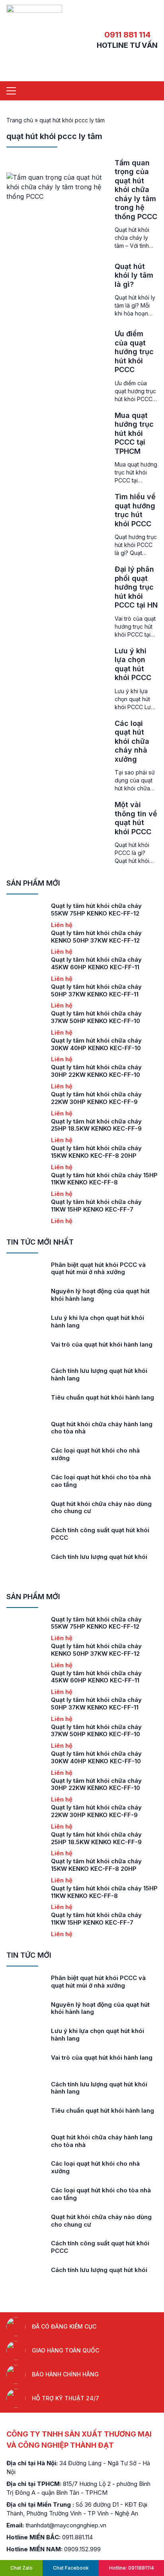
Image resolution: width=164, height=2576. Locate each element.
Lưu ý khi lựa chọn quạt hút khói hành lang (98, 1321)
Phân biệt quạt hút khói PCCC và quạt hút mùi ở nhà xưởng (98, 1268)
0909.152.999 (82, 2549)
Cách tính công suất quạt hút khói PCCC (100, 1534)
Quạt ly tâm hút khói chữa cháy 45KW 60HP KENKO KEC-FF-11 (96, 963)
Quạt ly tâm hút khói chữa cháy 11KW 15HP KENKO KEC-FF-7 (96, 1206)
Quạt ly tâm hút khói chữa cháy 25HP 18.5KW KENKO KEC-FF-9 (96, 1125)
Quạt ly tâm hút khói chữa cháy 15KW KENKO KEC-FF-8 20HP (96, 1152)
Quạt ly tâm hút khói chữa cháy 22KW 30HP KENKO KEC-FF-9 (96, 1098)
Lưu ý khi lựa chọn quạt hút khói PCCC (133, 664)
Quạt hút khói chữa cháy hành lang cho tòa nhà (102, 1428)
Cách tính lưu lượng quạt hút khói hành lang (99, 1374)
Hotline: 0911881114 (132, 2568)
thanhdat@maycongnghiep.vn (66, 2525)
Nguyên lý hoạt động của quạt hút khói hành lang (100, 1295)
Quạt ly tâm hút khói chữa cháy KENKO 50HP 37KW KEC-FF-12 (96, 937)
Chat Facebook (71, 2568)
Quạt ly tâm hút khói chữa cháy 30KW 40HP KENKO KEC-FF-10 (96, 1044)
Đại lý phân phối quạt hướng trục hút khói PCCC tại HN (136, 587)
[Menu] (11, 91)
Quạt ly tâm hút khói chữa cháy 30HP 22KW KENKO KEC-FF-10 (96, 1071)
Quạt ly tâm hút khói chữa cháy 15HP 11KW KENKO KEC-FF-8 (104, 1179)
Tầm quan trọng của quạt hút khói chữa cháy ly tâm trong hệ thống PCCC (136, 190)
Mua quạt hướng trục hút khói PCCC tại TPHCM (134, 433)
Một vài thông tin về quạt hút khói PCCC (136, 818)
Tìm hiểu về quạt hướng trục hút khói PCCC (135, 510)
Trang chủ (20, 120)
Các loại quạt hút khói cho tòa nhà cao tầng (101, 1481)
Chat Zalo (21, 2568)
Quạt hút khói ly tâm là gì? (134, 275)
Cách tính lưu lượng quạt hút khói (99, 1557)
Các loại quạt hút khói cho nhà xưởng (95, 1454)
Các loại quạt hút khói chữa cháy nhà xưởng (132, 741)
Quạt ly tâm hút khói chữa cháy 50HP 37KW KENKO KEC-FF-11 (96, 990)
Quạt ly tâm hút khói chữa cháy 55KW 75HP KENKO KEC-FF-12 (96, 910)
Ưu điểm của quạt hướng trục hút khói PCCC (134, 352)
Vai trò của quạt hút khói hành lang (102, 1344)
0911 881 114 (127, 35)
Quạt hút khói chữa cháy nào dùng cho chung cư (101, 1508)
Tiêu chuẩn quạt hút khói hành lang (102, 1397)
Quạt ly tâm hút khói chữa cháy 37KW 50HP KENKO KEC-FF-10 (96, 1017)
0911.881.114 (77, 2537)
